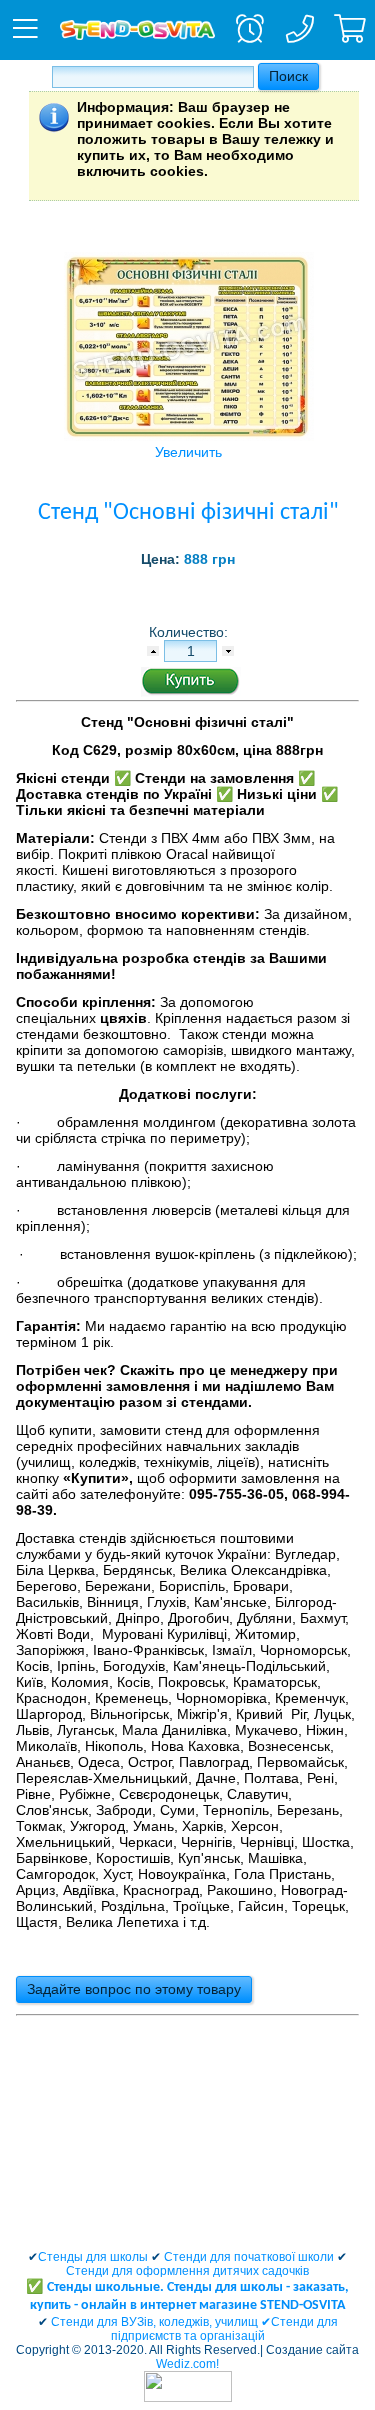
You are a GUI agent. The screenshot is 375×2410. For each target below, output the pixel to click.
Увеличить (188, 452)
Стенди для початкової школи (249, 2257)
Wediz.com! (187, 2364)
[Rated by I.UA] (188, 2398)
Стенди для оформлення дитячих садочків (187, 2271)
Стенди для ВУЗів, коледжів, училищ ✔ (161, 2322)
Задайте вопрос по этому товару (134, 1989)
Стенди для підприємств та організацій (224, 2329)
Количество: (190, 632)
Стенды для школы (93, 2257)
